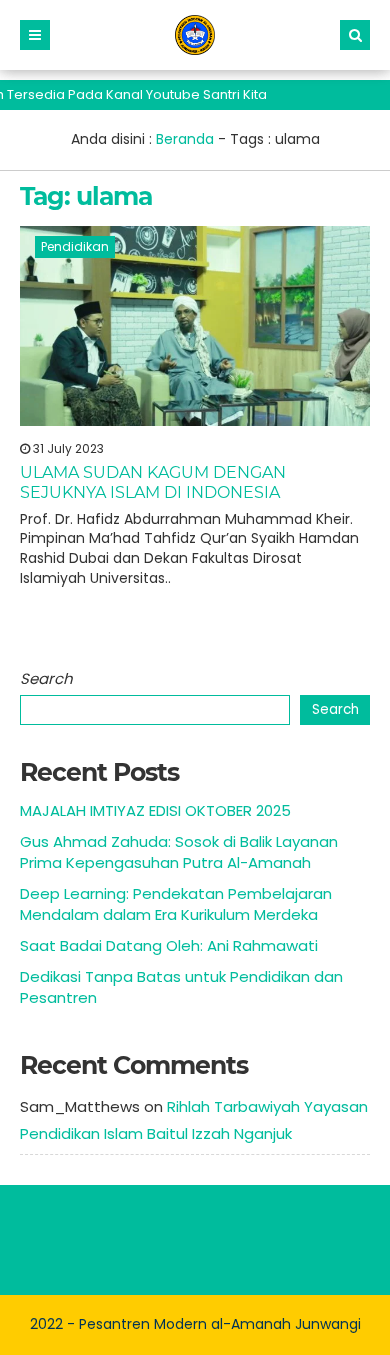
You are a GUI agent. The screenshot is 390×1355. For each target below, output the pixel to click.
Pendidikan (75, 246)
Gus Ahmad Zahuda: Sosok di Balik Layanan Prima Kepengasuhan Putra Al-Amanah (179, 852)
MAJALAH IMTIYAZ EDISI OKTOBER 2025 (155, 810)
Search (46, 678)
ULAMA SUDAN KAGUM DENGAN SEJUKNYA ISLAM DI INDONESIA (153, 482)
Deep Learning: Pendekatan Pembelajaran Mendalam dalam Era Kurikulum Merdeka (176, 904)
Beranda (185, 139)
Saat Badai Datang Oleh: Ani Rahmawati (169, 945)
